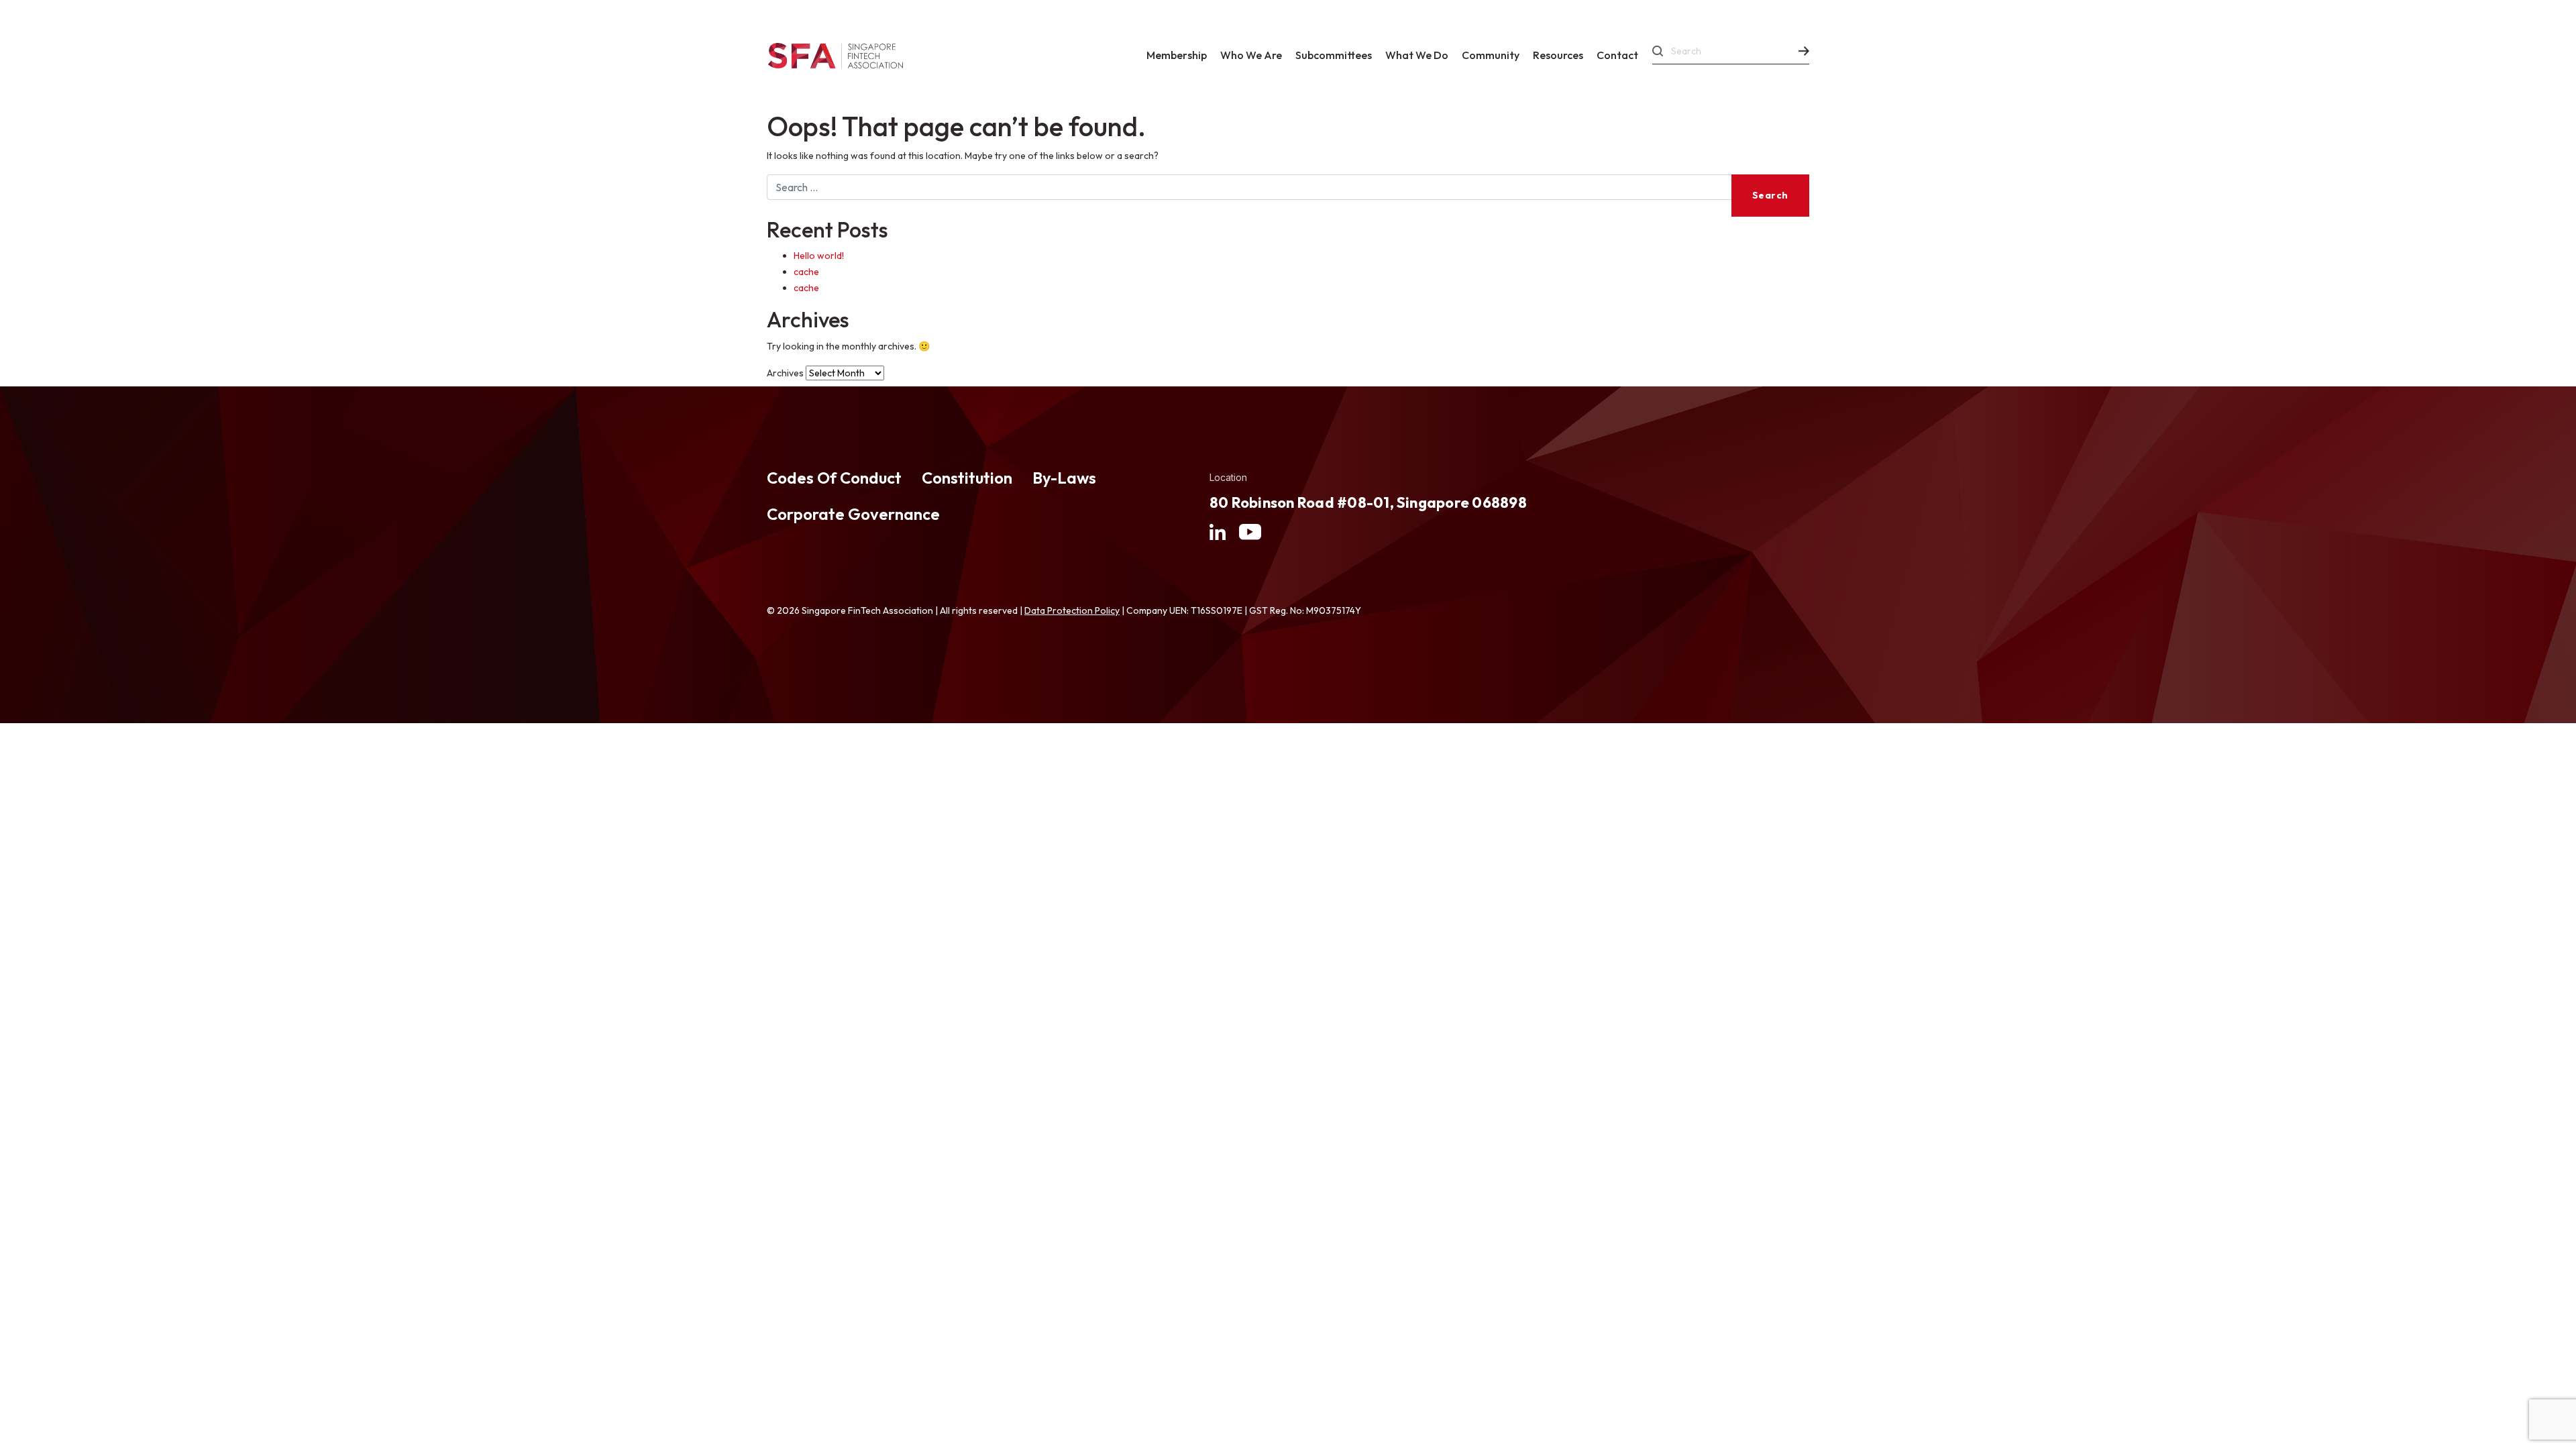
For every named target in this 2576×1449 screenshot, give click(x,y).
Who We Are (1251, 55)
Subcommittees (1334, 55)
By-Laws (1064, 478)
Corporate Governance (853, 514)
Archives (785, 373)
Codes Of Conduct (834, 478)
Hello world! (819, 256)
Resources (1558, 55)
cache (806, 272)
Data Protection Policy (1072, 610)
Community (1491, 55)
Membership (1177, 55)
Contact (1617, 55)
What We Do (1417, 55)
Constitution (967, 478)
